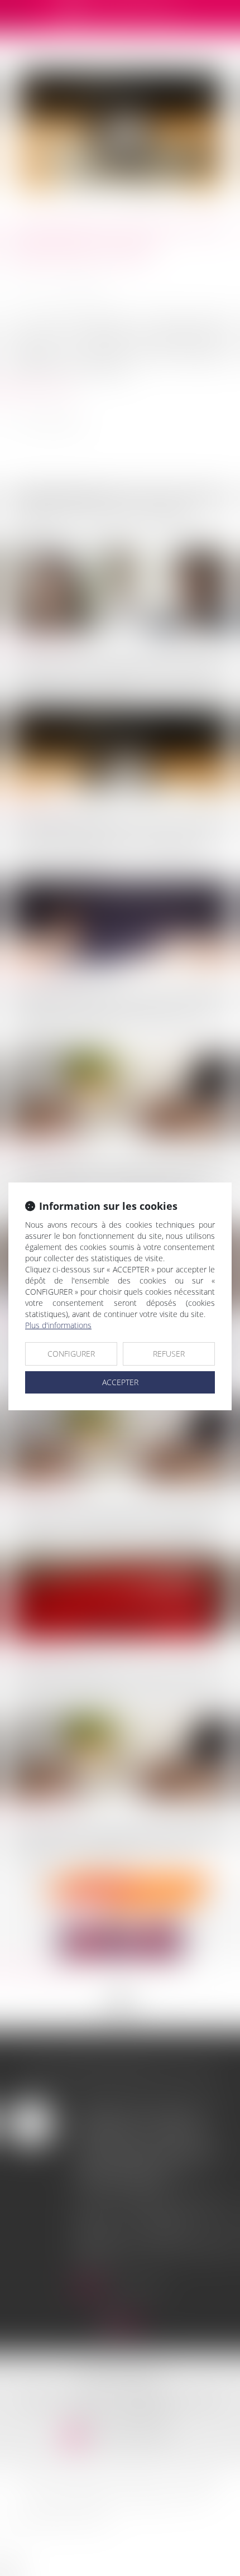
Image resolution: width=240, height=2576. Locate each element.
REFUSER (169, 1354)
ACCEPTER (120, 1382)
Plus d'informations (58, 1325)
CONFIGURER (71, 1354)
